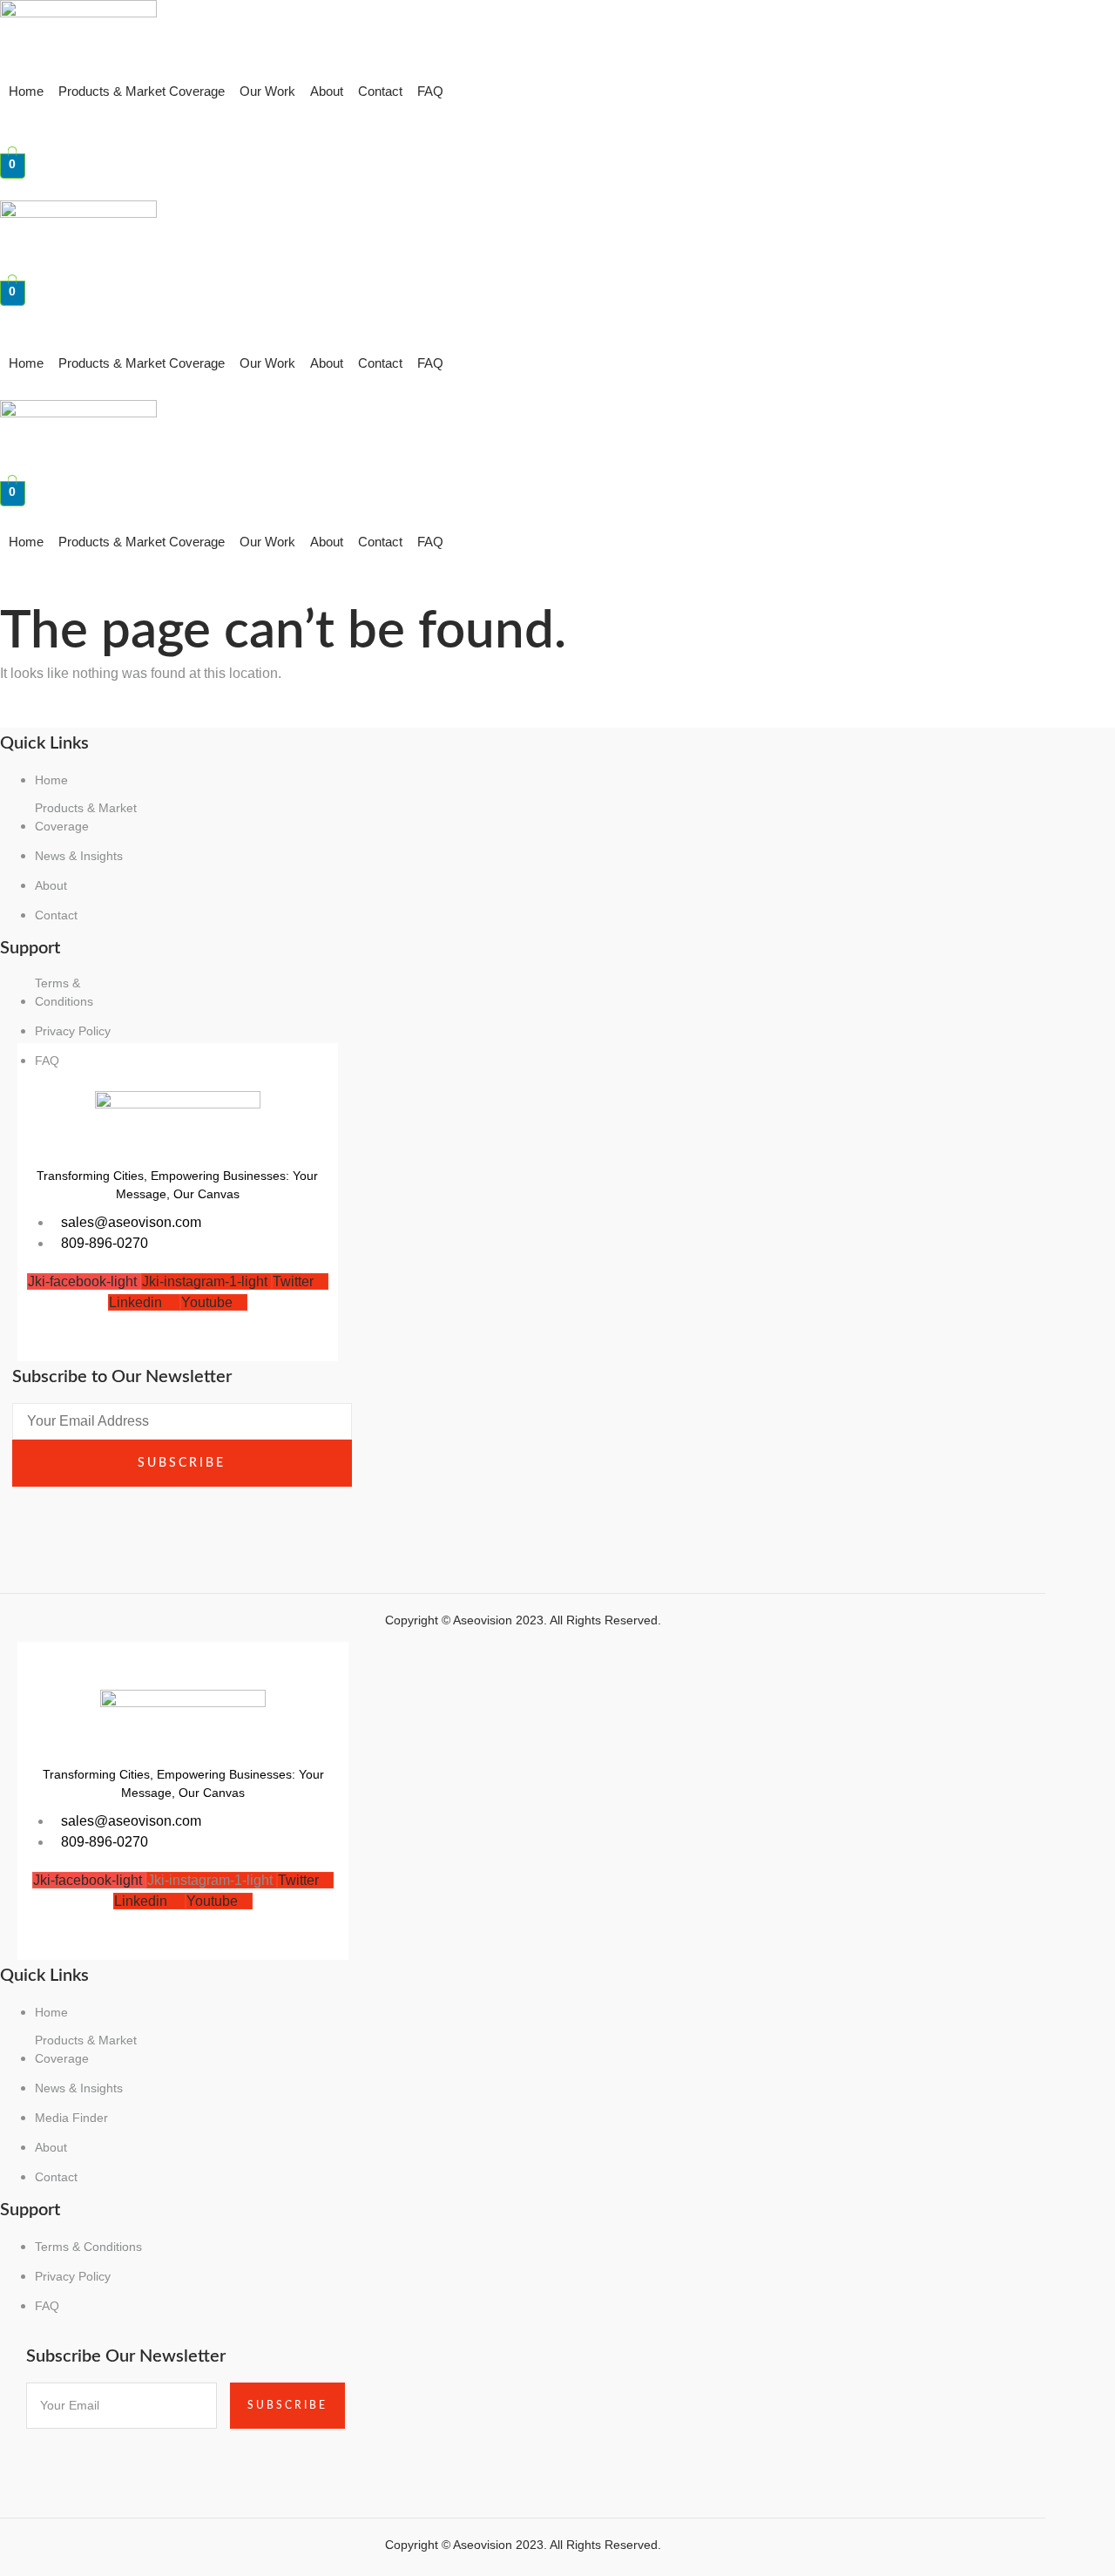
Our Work (267, 91)
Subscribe (182, 1463)
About (327, 91)
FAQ (430, 91)
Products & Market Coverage (142, 91)
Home (26, 91)
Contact (380, 91)
